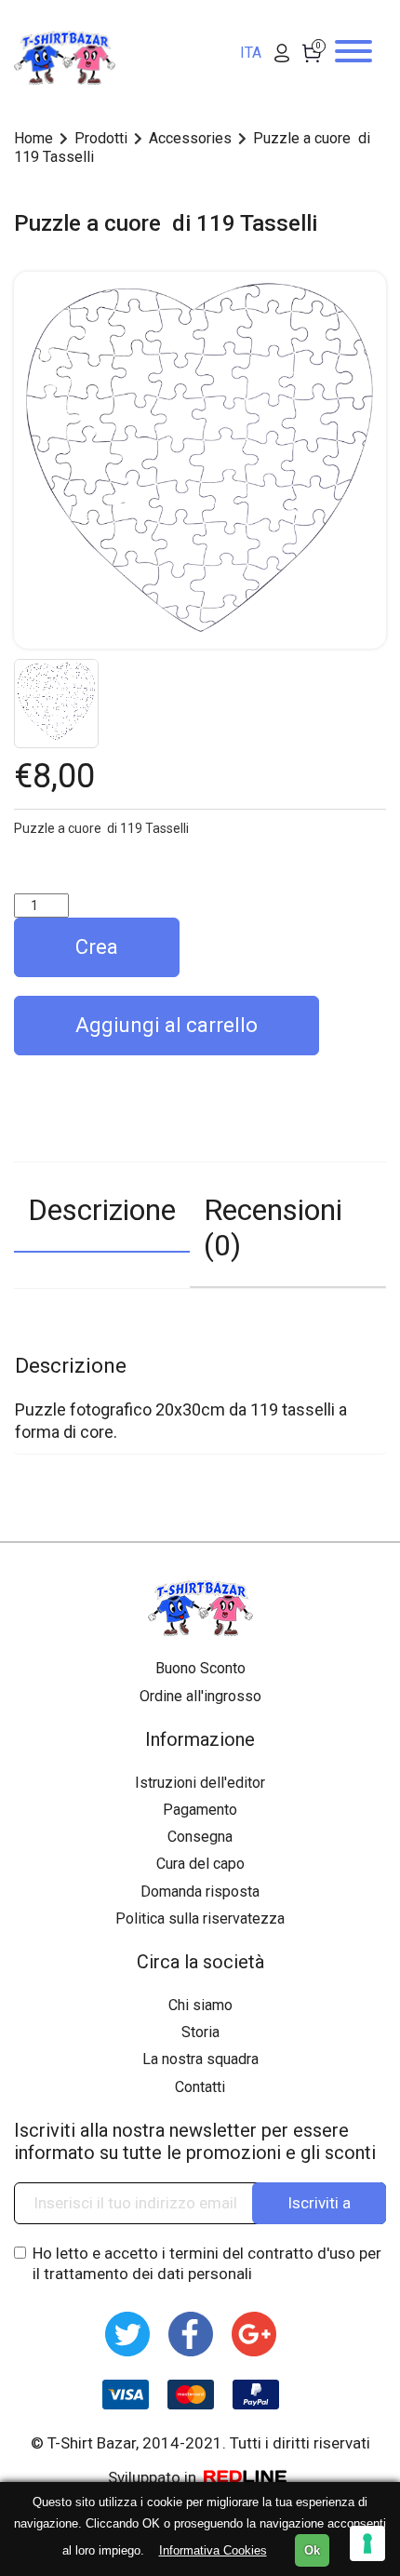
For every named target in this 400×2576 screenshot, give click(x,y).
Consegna (200, 1837)
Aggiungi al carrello (167, 1025)
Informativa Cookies (213, 2550)
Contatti (200, 2087)
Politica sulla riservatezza (200, 1919)
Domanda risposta (200, 1892)
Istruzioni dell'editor (200, 1783)
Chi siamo (200, 2005)
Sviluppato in (154, 2477)
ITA (251, 53)
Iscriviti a (319, 2203)
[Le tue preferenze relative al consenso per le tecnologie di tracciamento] (367, 2543)
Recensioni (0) (273, 1228)
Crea (97, 947)
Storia (200, 2032)
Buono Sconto (200, 1668)
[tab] (102, 1226)
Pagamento (200, 1810)
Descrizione (102, 1210)
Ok (312, 2550)
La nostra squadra (200, 2059)
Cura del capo (200, 1864)
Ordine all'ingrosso (200, 1696)
